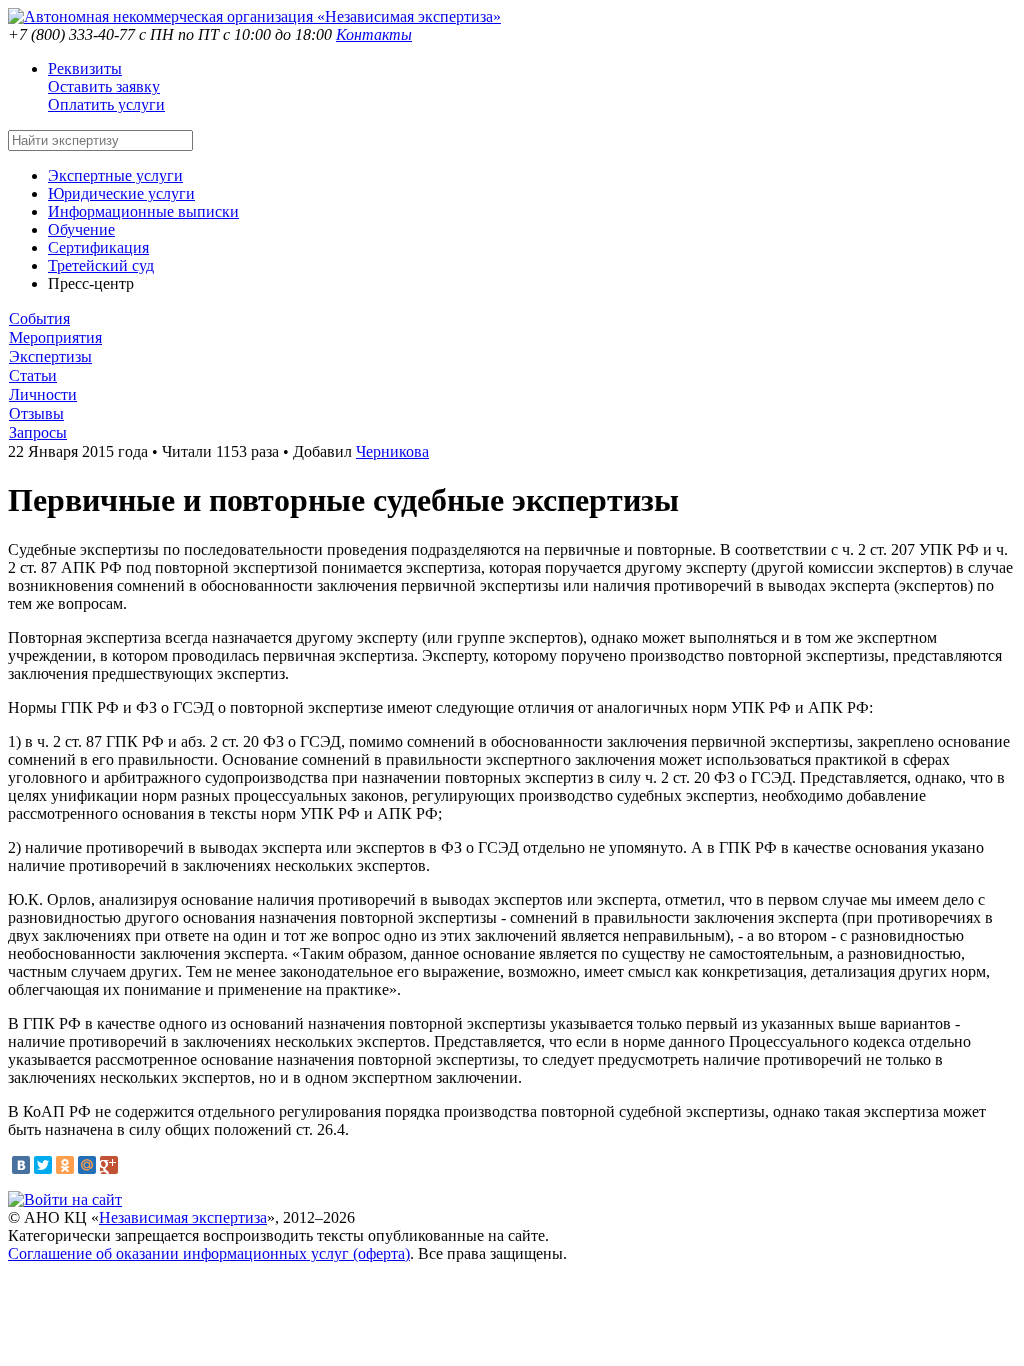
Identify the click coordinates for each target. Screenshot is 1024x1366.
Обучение (81, 229)
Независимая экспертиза (183, 1217)
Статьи (33, 375)
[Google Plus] (109, 1165)
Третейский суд (101, 265)
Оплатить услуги (106, 104)
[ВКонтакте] (21, 1165)
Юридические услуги (121, 193)
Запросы (38, 432)
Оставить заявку (104, 86)
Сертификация (98, 247)
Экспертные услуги (115, 175)
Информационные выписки (143, 211)
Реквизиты (85, 68)
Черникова (392, 451)
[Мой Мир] (87, 1165)
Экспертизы (50, 356)
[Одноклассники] (65, 1165)
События (39, 318)
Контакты (374, 34)
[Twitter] (43, 1165)
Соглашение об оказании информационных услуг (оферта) (209, 1253)
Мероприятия (55, 337)
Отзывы (36, 413)
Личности (43, 394)
